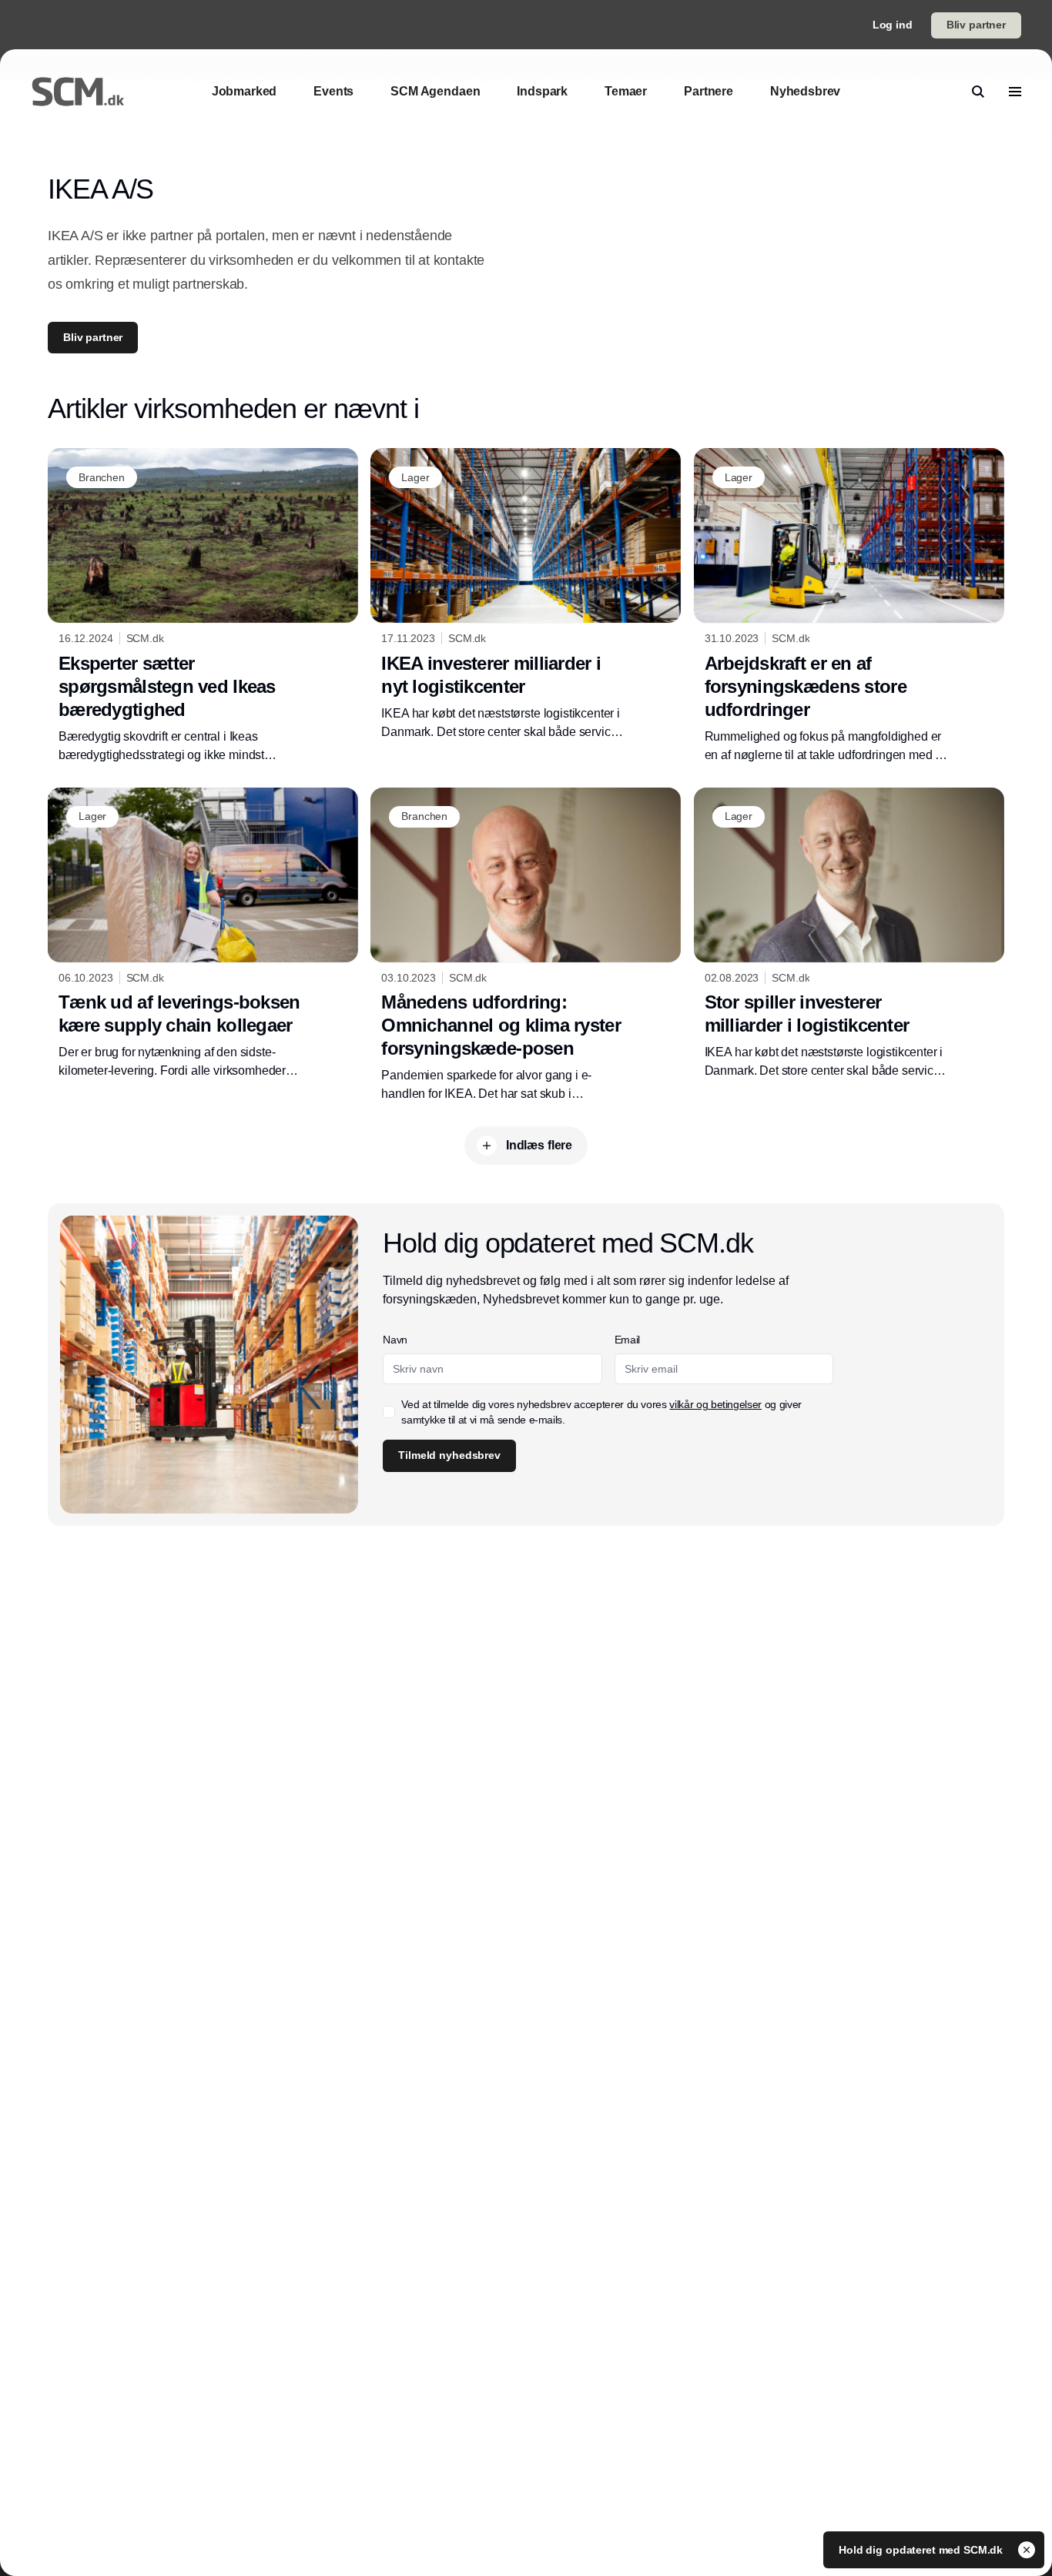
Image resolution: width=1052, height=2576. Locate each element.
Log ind (893, 25)
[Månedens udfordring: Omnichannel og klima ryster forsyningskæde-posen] (526, 945)
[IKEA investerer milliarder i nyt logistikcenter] (526, 594)
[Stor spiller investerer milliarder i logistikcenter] (849, 934)
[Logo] (78, 92)
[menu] (1015, 92)
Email (627, 1340)
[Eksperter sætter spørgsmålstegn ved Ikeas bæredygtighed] (203, 606)
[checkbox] (389, 1412)
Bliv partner (976, 25)
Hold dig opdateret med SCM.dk (922, 2550)
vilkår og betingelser (715, 1404)
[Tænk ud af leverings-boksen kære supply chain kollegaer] (203, 934)
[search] (978, 92)
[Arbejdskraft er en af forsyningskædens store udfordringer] (849, 606)
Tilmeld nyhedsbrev (449, 1455)
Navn (395, 1340)
